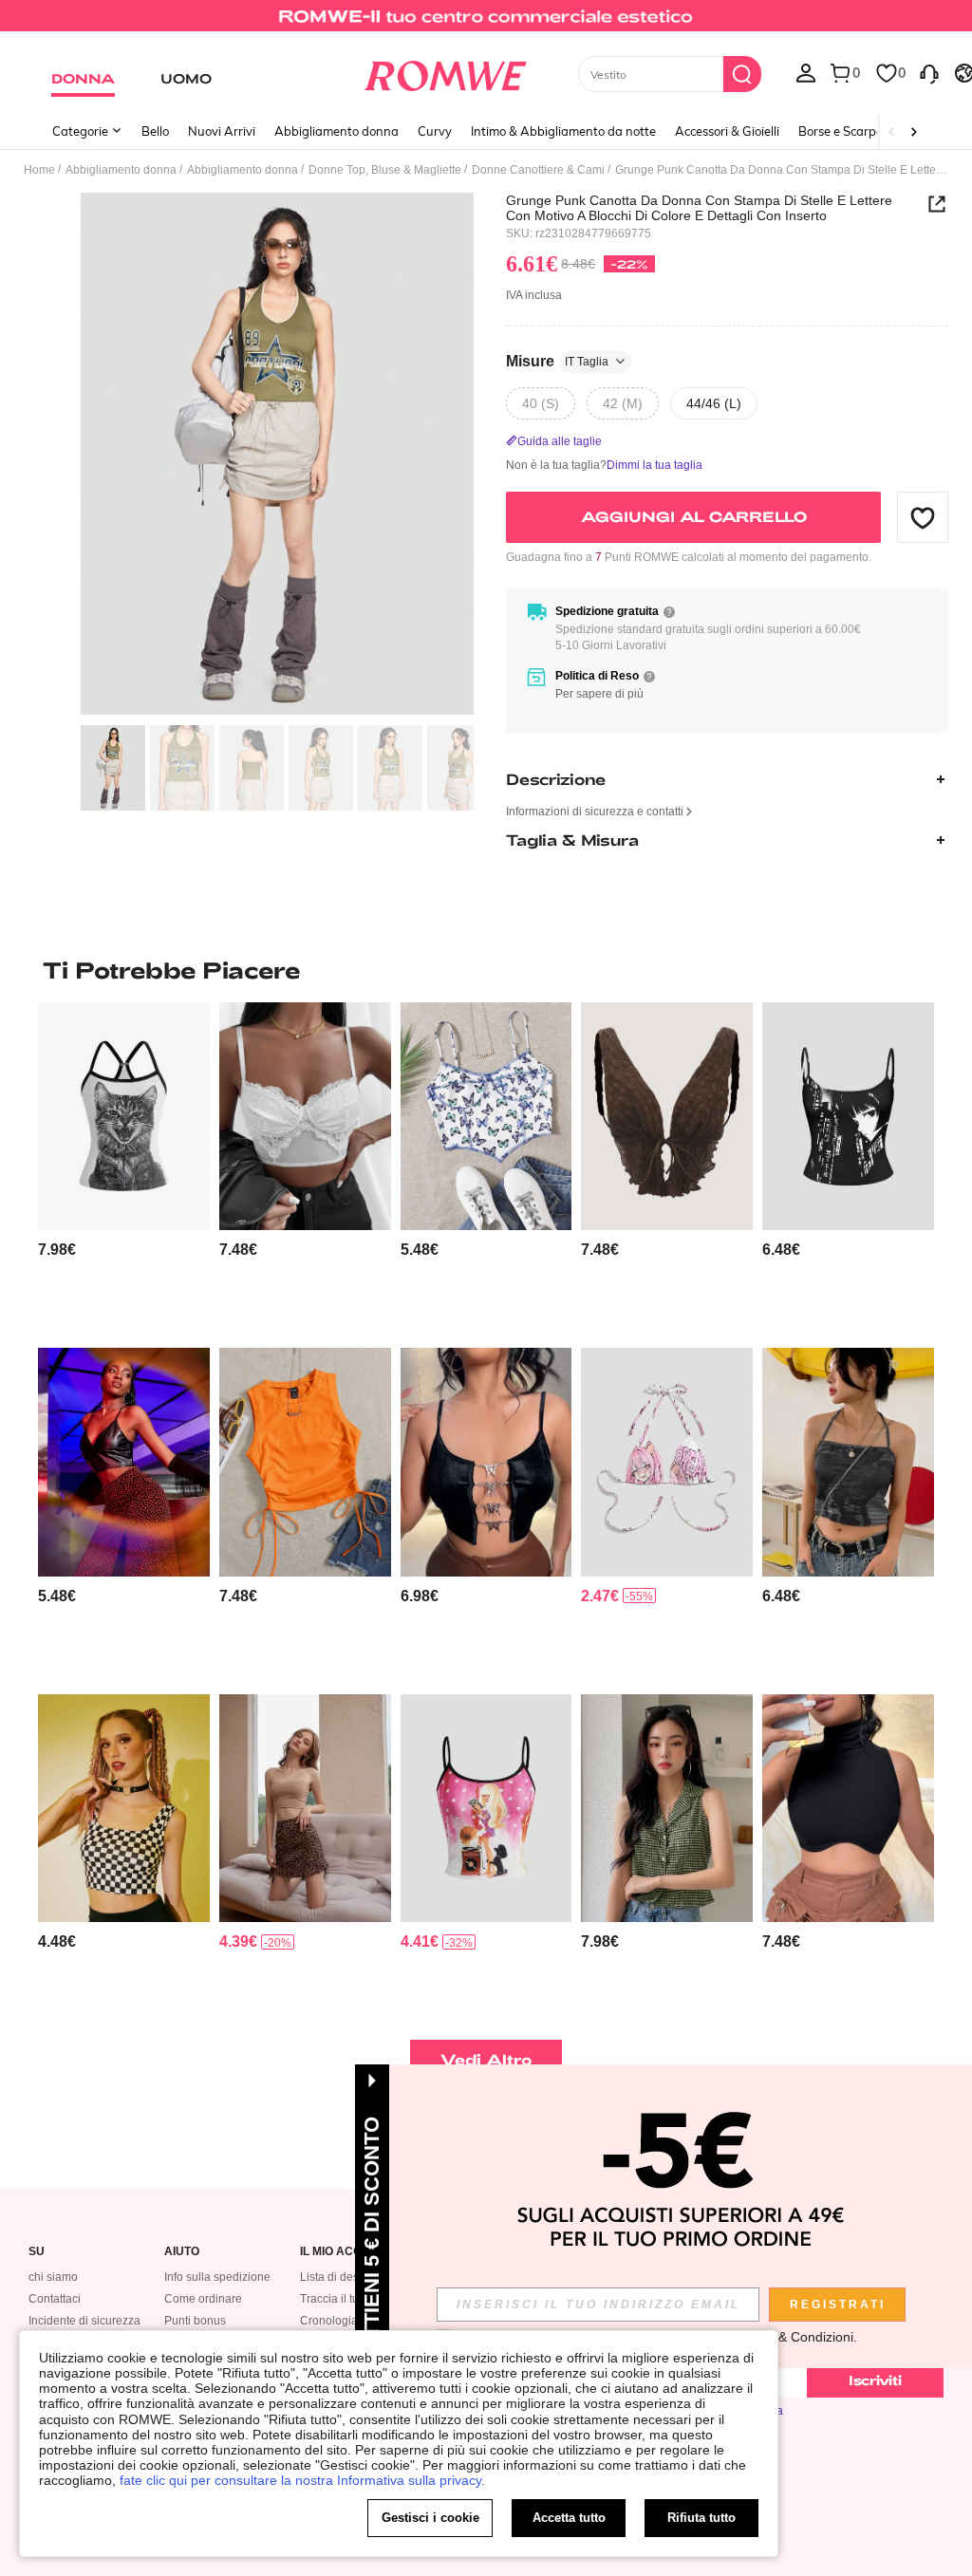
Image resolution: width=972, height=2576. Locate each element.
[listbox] (806, 72)
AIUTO (182, 2252)
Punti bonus (195, 2321)
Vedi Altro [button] (486, 2059)
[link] (486, 23)
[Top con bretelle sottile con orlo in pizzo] (305, 1116)
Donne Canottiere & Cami (538, 170)
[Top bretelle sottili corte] (124, 1462)
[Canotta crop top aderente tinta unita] (305, 1808)
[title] (486, 970)
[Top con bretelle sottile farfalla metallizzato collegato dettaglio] (486, 1462)
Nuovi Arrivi (222, 131)
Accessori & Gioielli (727, 131)
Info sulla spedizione (217, 2277)
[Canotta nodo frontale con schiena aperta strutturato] (667, 1116)
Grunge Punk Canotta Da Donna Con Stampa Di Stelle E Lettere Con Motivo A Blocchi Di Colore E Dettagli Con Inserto (699, 208)
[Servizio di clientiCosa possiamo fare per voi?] (929, 72)
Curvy (435, 131)
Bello (155, 131)
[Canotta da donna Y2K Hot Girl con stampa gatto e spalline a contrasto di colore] (124, 1116)
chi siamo (53, 2277)
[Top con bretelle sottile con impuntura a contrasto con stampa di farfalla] (486, 1116)
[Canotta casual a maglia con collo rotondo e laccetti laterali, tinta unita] (305, 1462)
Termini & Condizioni (792, 2337)
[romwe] (445, 72)
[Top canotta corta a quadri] (124, 1808)
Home (39, 170)
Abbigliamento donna (336, 131)
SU (37, 2252)
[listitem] (124, 1167)
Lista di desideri (341, 2277)
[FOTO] (277, 454)
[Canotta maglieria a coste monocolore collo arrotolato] (848, 1808)
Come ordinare (203, 2299)
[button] (923, 517)
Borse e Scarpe (841, 131)
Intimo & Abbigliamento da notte (563, 131)
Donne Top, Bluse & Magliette (385, 170)
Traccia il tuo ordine (351, 2299)
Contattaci (55, 2299)
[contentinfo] (57, 1250)
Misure (557, 361)
